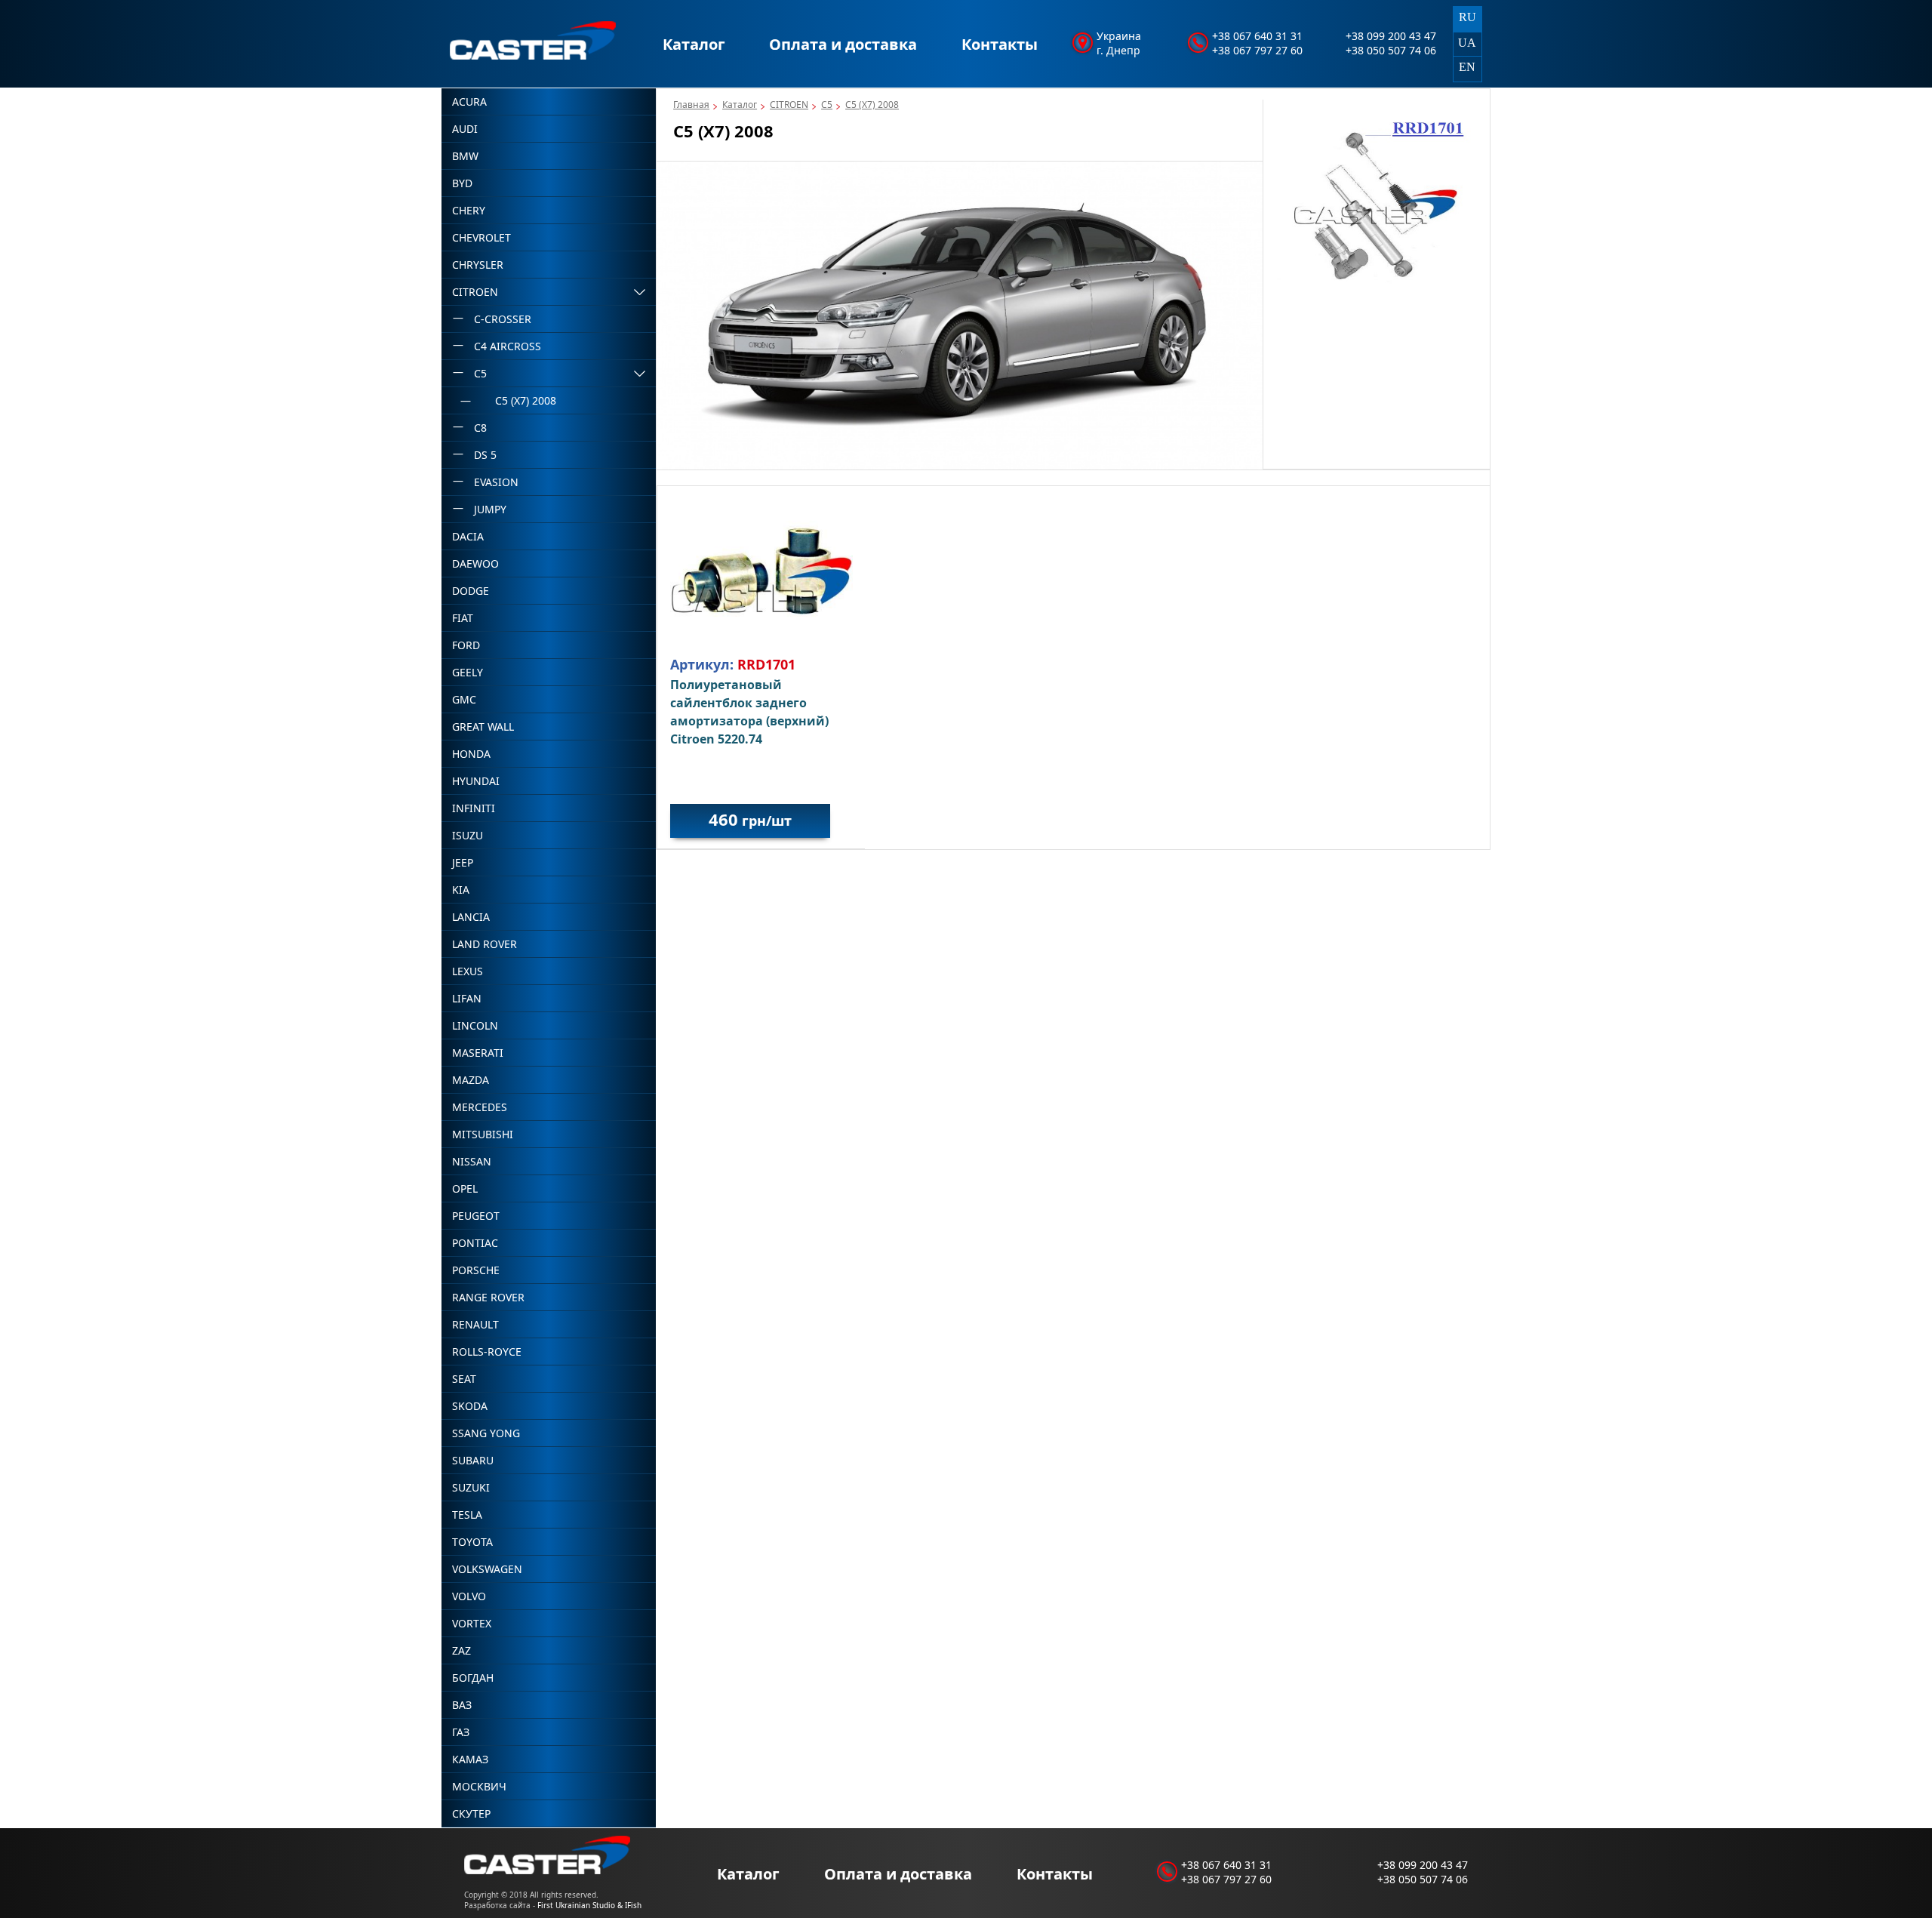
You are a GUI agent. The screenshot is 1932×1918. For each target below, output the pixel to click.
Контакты (1000, 44)
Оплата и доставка (843, 44)
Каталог (694, 44)
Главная (691, 105)
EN (1467, 67)
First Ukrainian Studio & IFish (589, 1905)
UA (1467, 43)
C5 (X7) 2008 (872, 105)
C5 (827, 105)
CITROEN (789, 105)
